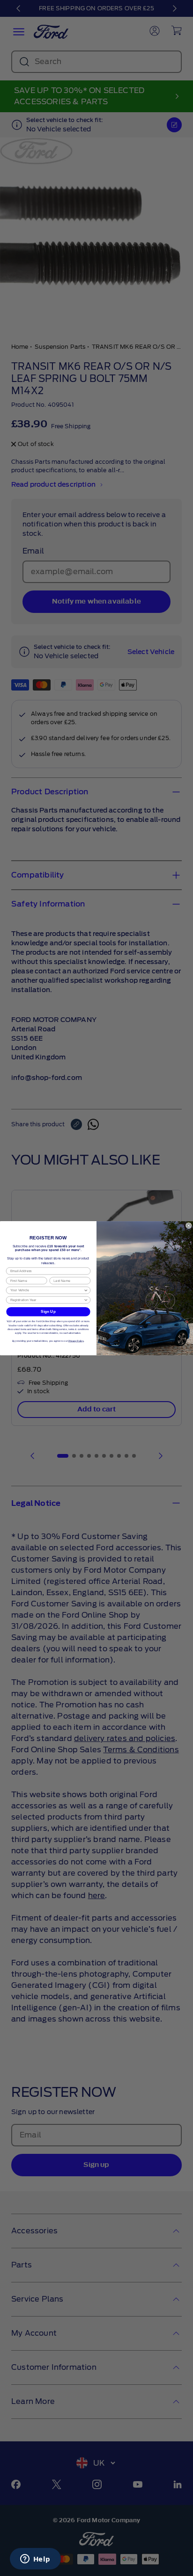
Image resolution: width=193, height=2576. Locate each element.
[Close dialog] (189, 1225)
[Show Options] (86, 1290)
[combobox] (47, 1290)
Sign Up (48, 1312)
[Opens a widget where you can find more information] (35, 2560)
